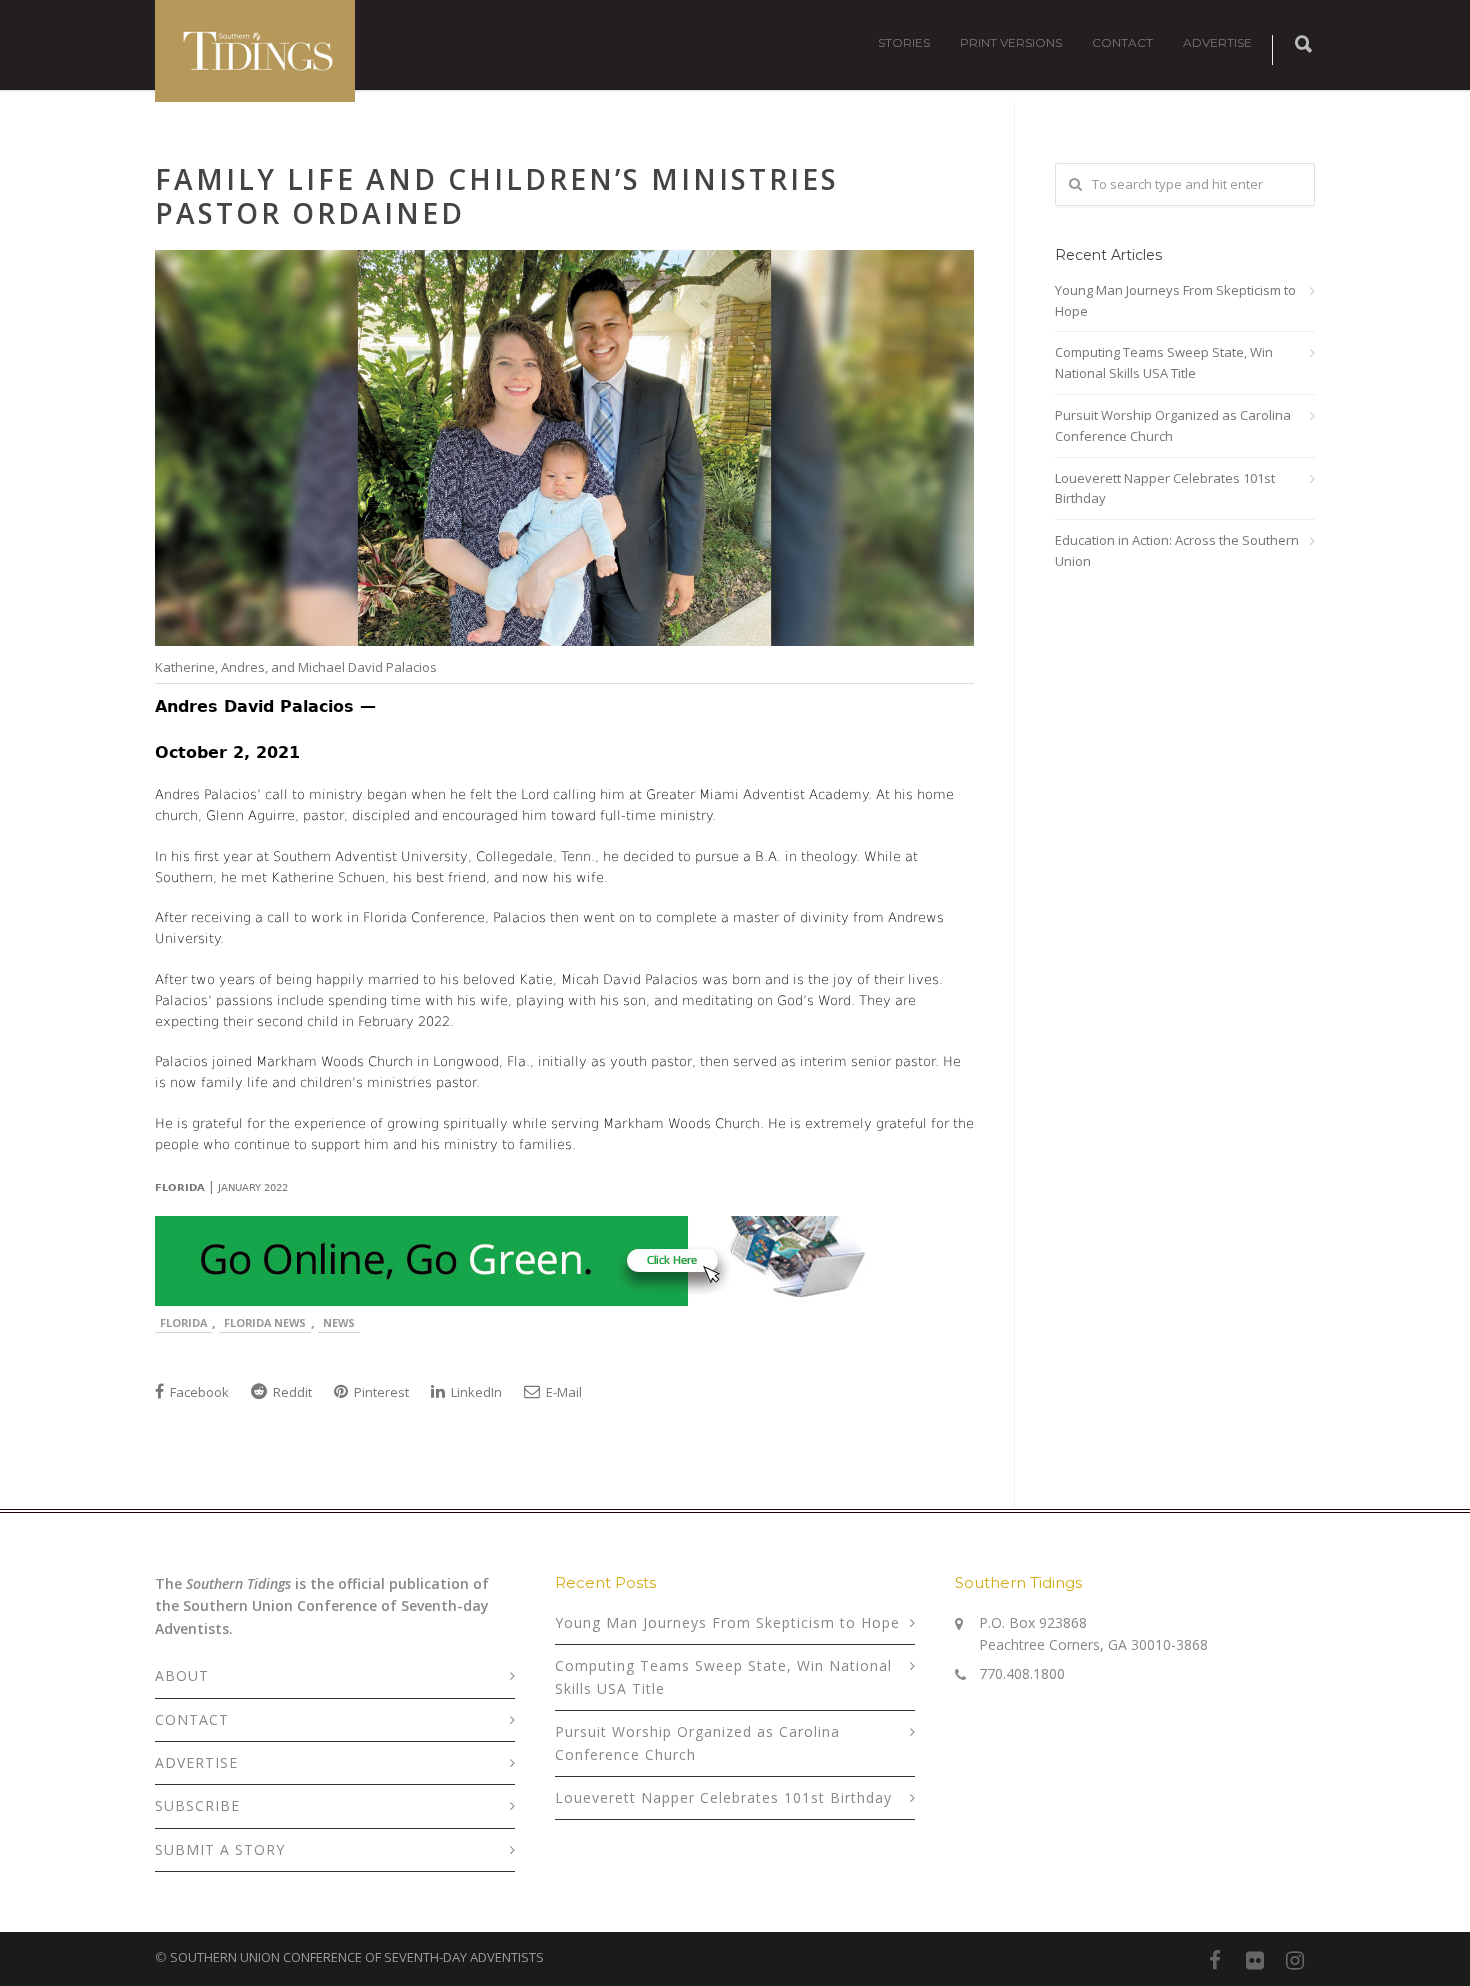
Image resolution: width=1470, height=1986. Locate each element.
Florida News (265, 1322)
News (339, 1322)
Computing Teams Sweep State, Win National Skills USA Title (1164, 362)
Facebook (198, 1392)
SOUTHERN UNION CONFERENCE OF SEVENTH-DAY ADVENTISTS (357, 1957)
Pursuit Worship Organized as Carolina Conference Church (1173, 425)
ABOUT (182, 1675)
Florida (183, 1322)
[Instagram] (1295, 1960)
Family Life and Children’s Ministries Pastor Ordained (497, 196)
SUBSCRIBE (197, 1805)
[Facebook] (1215, 1960)
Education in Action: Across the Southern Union (1177, 550)
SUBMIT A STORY (220, 1849)
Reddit (291, 1392)
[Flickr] (1255, 1960)
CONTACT (1122, 42)
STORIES (904, 42)
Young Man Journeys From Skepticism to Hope (1175, 300)
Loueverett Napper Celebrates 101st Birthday (1165, 488)
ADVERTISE (1217, 42)
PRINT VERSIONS (1011, 42)
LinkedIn (475, 1392)
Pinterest (380, 1392)
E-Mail (562, 1392)
